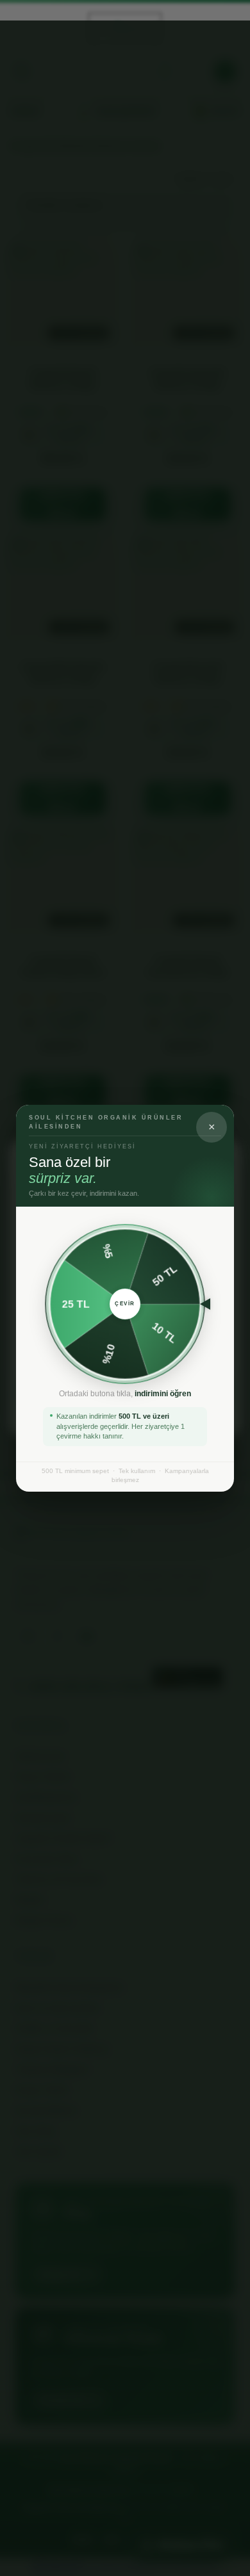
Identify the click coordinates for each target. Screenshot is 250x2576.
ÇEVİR (125, 1304)
